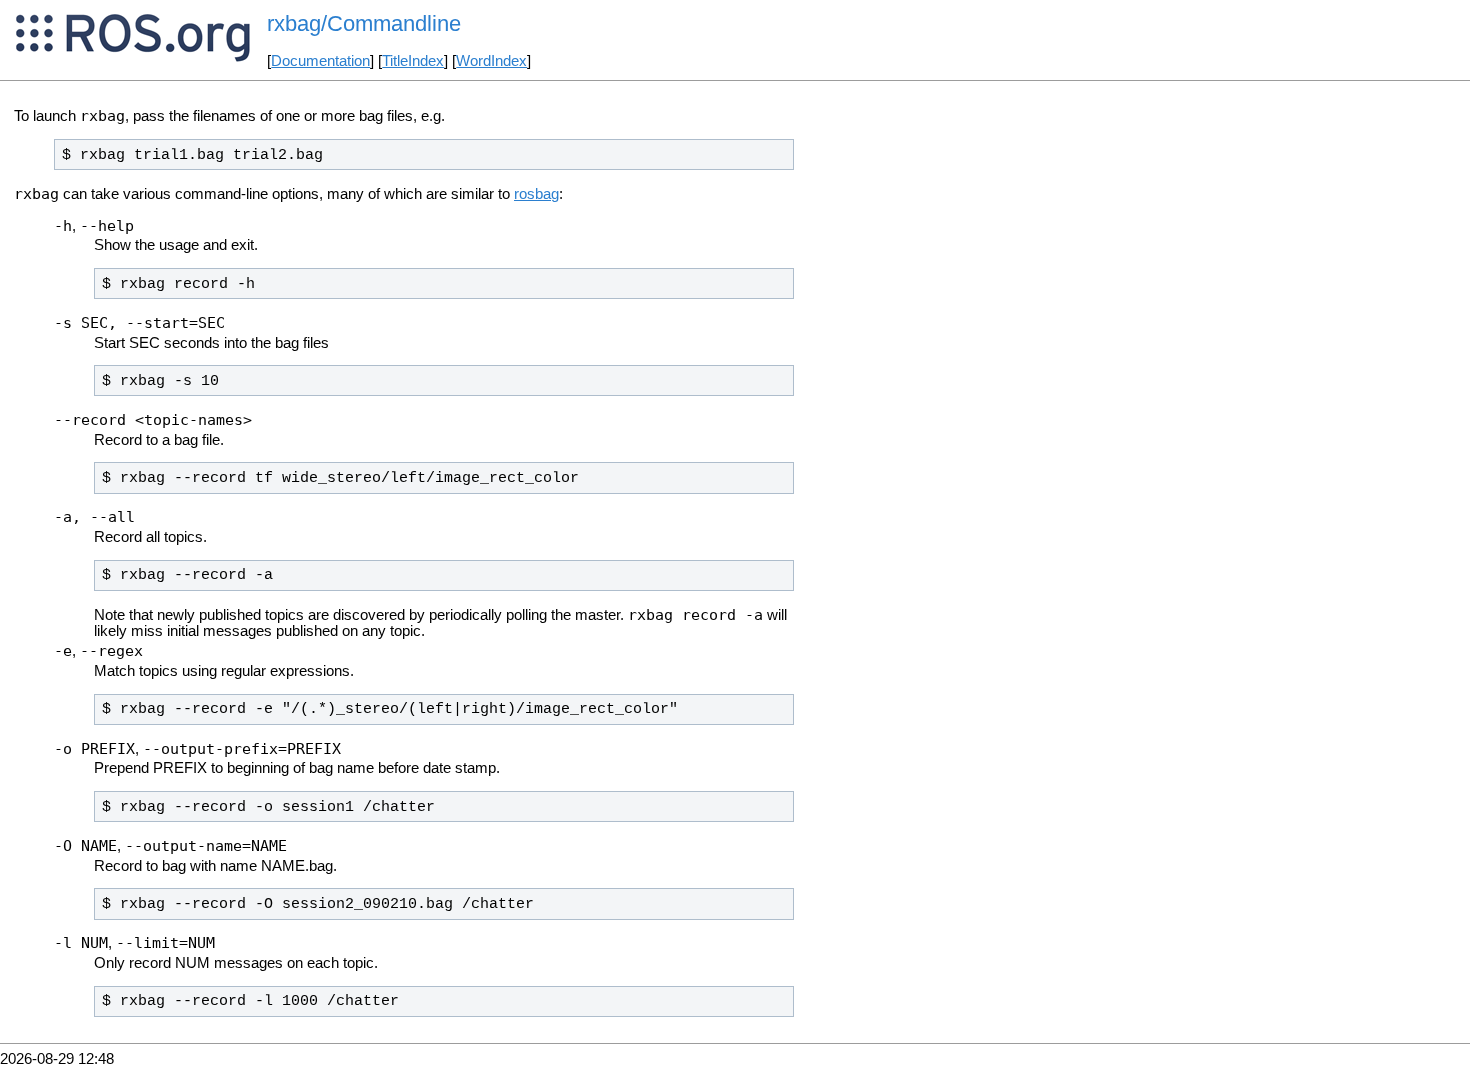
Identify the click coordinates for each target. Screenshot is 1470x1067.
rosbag (536, 194)
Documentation (320, 61)
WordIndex (491, 61)
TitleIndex (413, 61)
